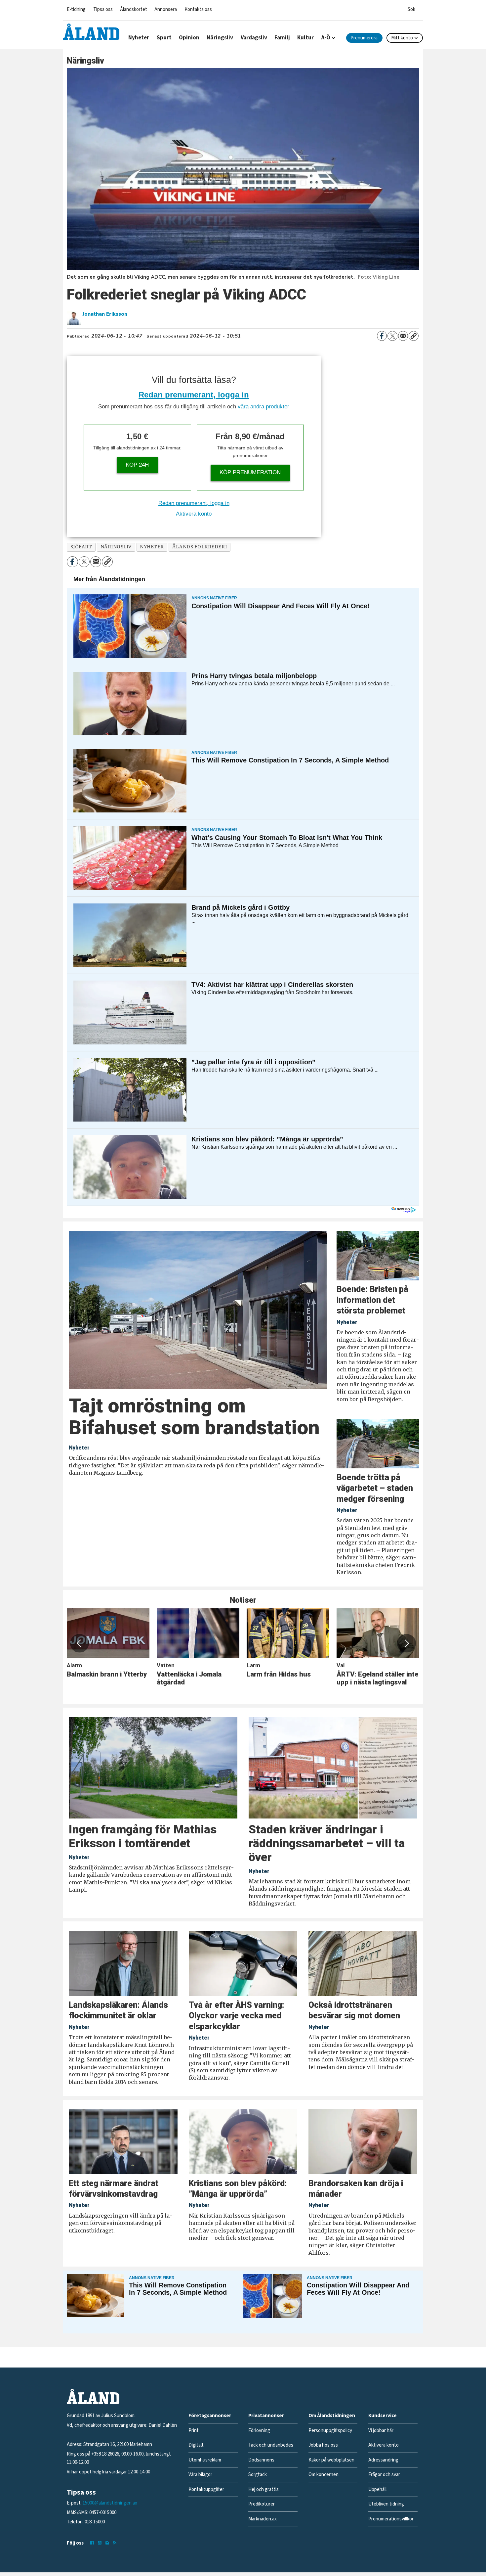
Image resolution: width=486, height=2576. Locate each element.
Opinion (189, 38)
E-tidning (76, 9)
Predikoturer (262, 2504)
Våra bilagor (200, 2475)
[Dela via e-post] (403, 336)
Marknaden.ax (263, 2519)
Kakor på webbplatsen (331, 2460)
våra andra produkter (263, 407)
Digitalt (196, 2445)
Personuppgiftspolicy (330, 2431)
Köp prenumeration (250, 472)
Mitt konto (402, 38)
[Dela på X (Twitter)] (392, 336)
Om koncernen (324, 2475)
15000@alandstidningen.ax (110, 2503)
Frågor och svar (384, 2475)
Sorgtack (258, 2475)
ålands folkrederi (200, 547)
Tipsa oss (103, 9)
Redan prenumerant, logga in (194, 395)
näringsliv (116, 547)
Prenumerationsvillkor (391, 2519)
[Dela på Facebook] (382, 336)
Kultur (305, 38)
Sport (164, 38)
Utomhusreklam (205, 2460)
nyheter (152, 547)
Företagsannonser (210, 2416)
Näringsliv (220, 38)
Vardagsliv (254, 38)
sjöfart (81, 547)
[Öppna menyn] (411, 8)
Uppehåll (377, 2489)
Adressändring (383, 2460)
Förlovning (259, 2431)
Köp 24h (137, 465)
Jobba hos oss (323, 2445)
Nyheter (139, 38)
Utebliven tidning (386, 2504)
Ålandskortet (134, 9)
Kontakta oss (198, 9)
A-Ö (326, 38)
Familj (282, 38)
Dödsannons (261, 2460)
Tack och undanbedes (271, 2445)
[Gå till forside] (91, 32)
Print (194, 2431)
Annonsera (166, 9)
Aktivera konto (194, 514)
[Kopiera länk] (414, 336)
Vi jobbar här (381, 2431)
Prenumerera (364, 38)
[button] (79, 1643)
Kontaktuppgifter (206, 2489)
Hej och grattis (263, 2489)
